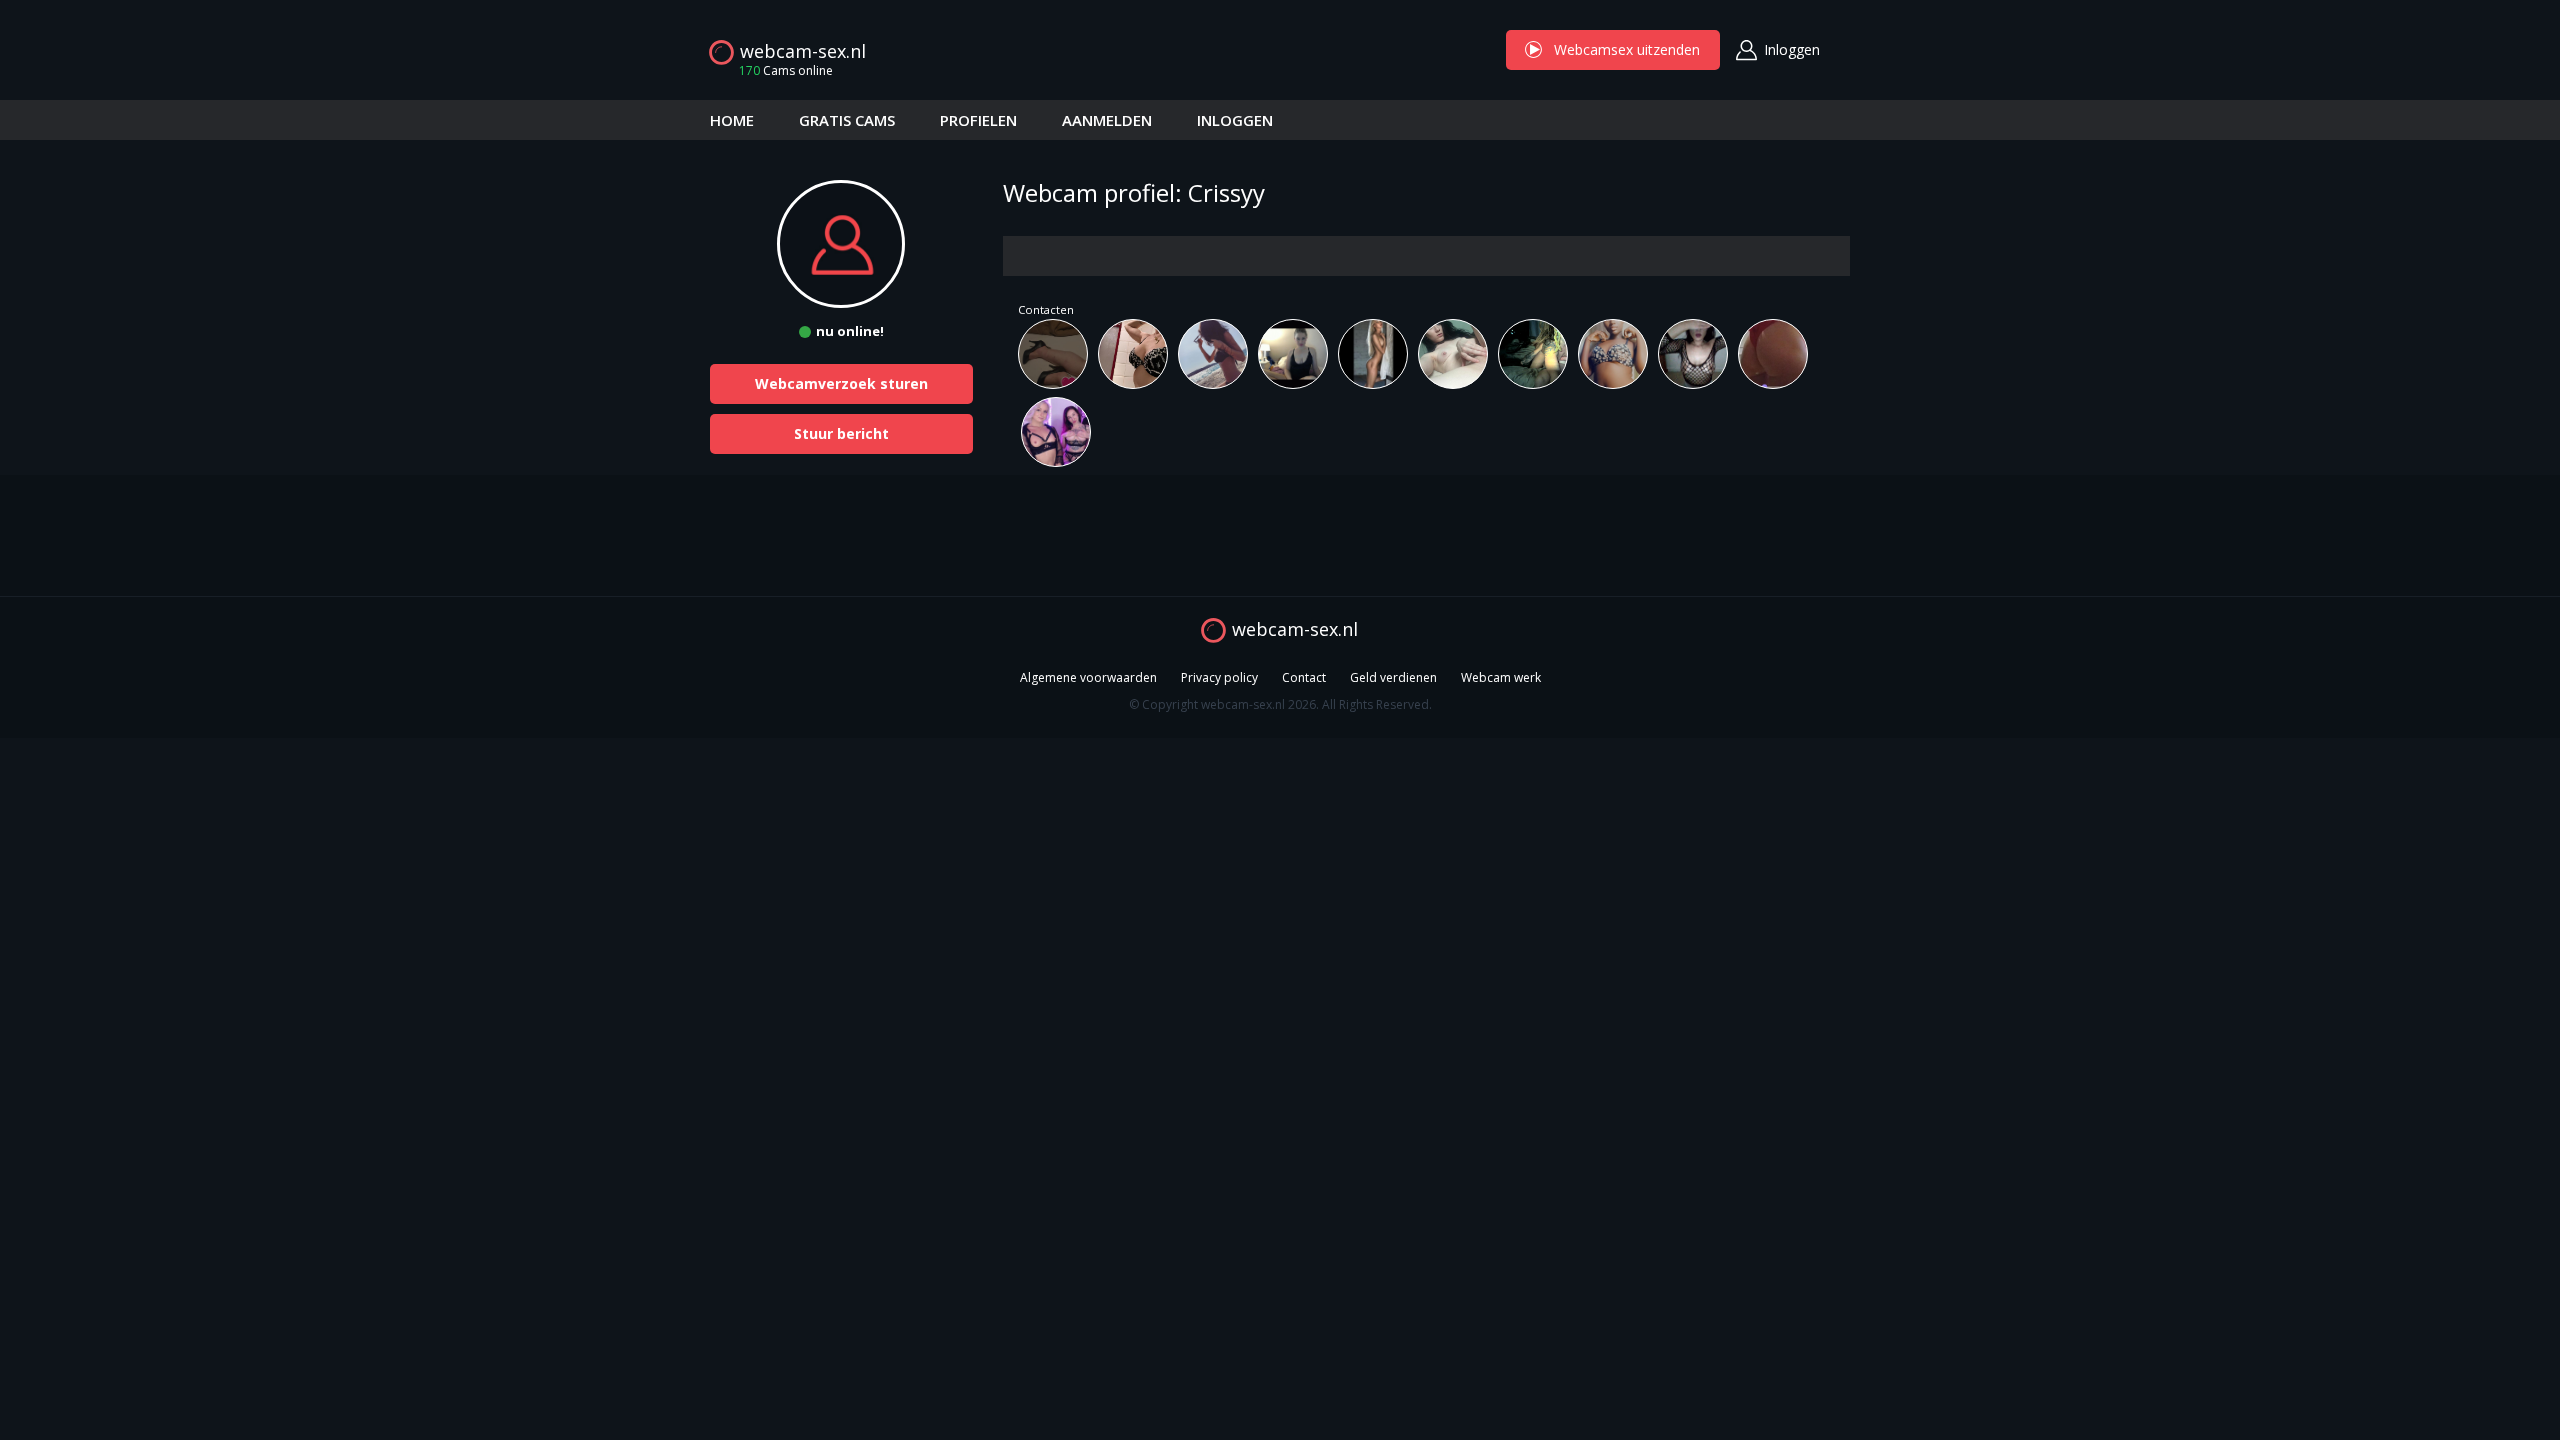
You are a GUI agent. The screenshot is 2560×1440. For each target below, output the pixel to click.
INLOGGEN (1235, 120)
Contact (1304, 677)
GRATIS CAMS (847, 120)
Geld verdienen (1393, 677)
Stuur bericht (841, 433)
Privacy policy (1219, 677)
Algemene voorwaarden (1088, 677)
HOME (732, 120)
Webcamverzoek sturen (841, 383)
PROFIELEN (978, 120)
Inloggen (1792, 49)
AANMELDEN (1107, 120)
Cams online (786, 70)
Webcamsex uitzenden (1613, 49)
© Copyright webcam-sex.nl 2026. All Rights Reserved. (1280, 704)
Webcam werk (1501, 677)
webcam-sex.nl (803, 51)
